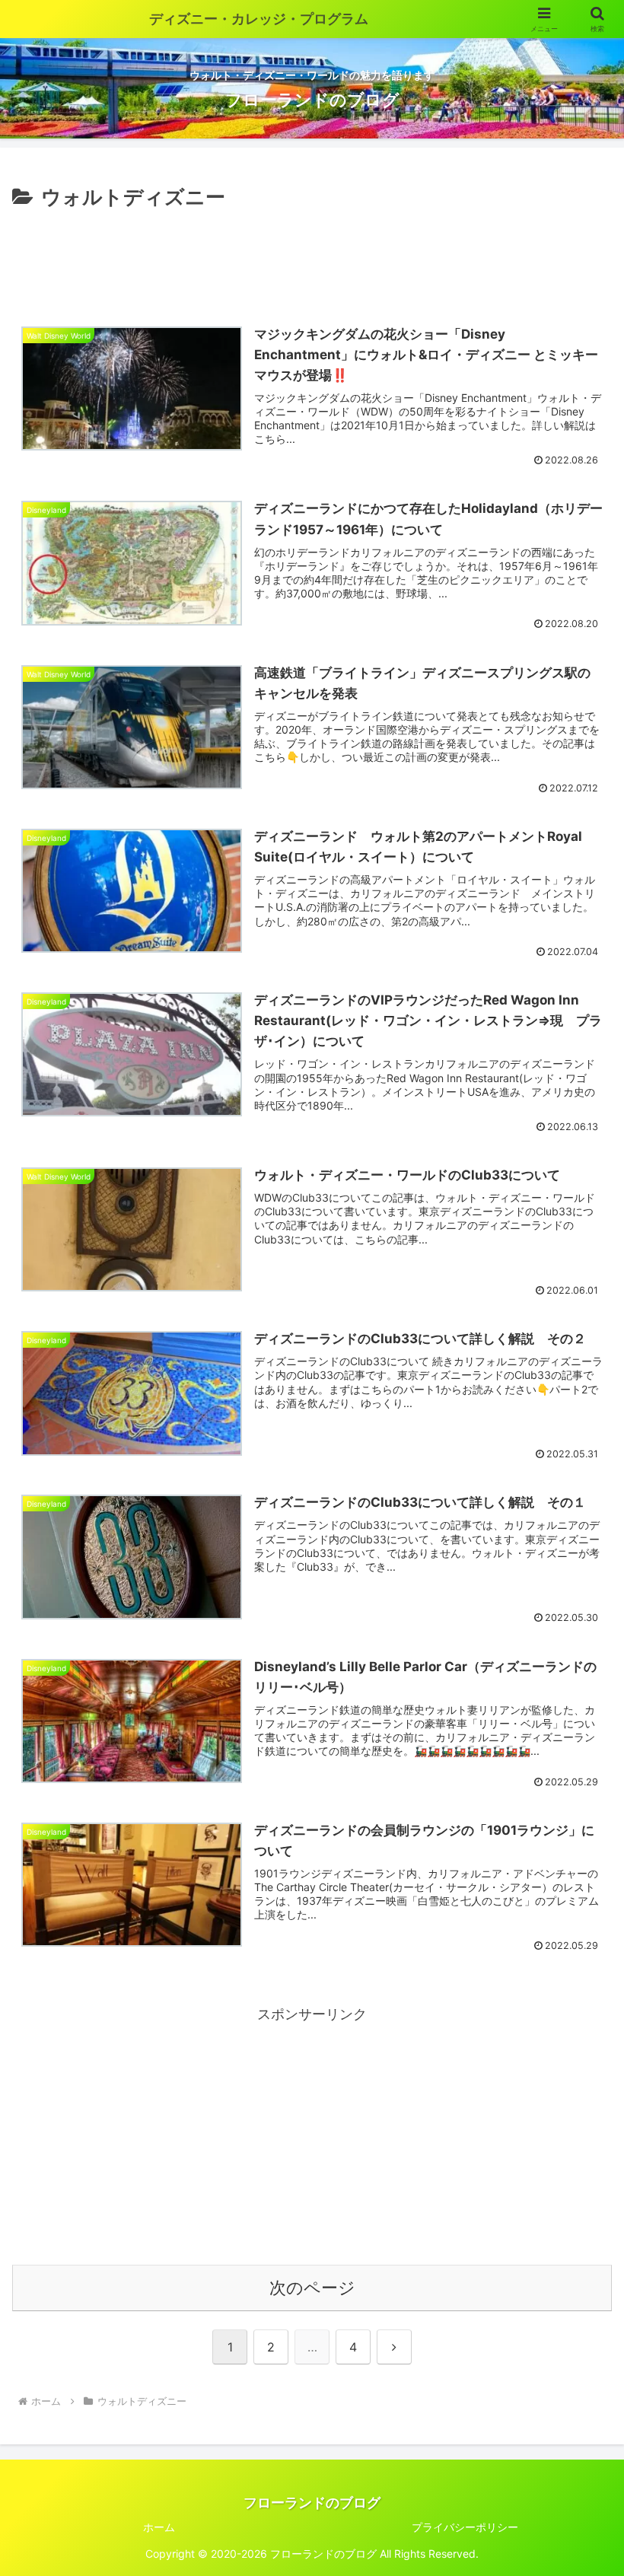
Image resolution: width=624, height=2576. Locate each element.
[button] (577, 2179)
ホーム (159, 2527)
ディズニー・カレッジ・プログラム (259, 19)
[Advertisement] (312, 256)
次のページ (312, 2288)
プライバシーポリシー (465, 2527)
